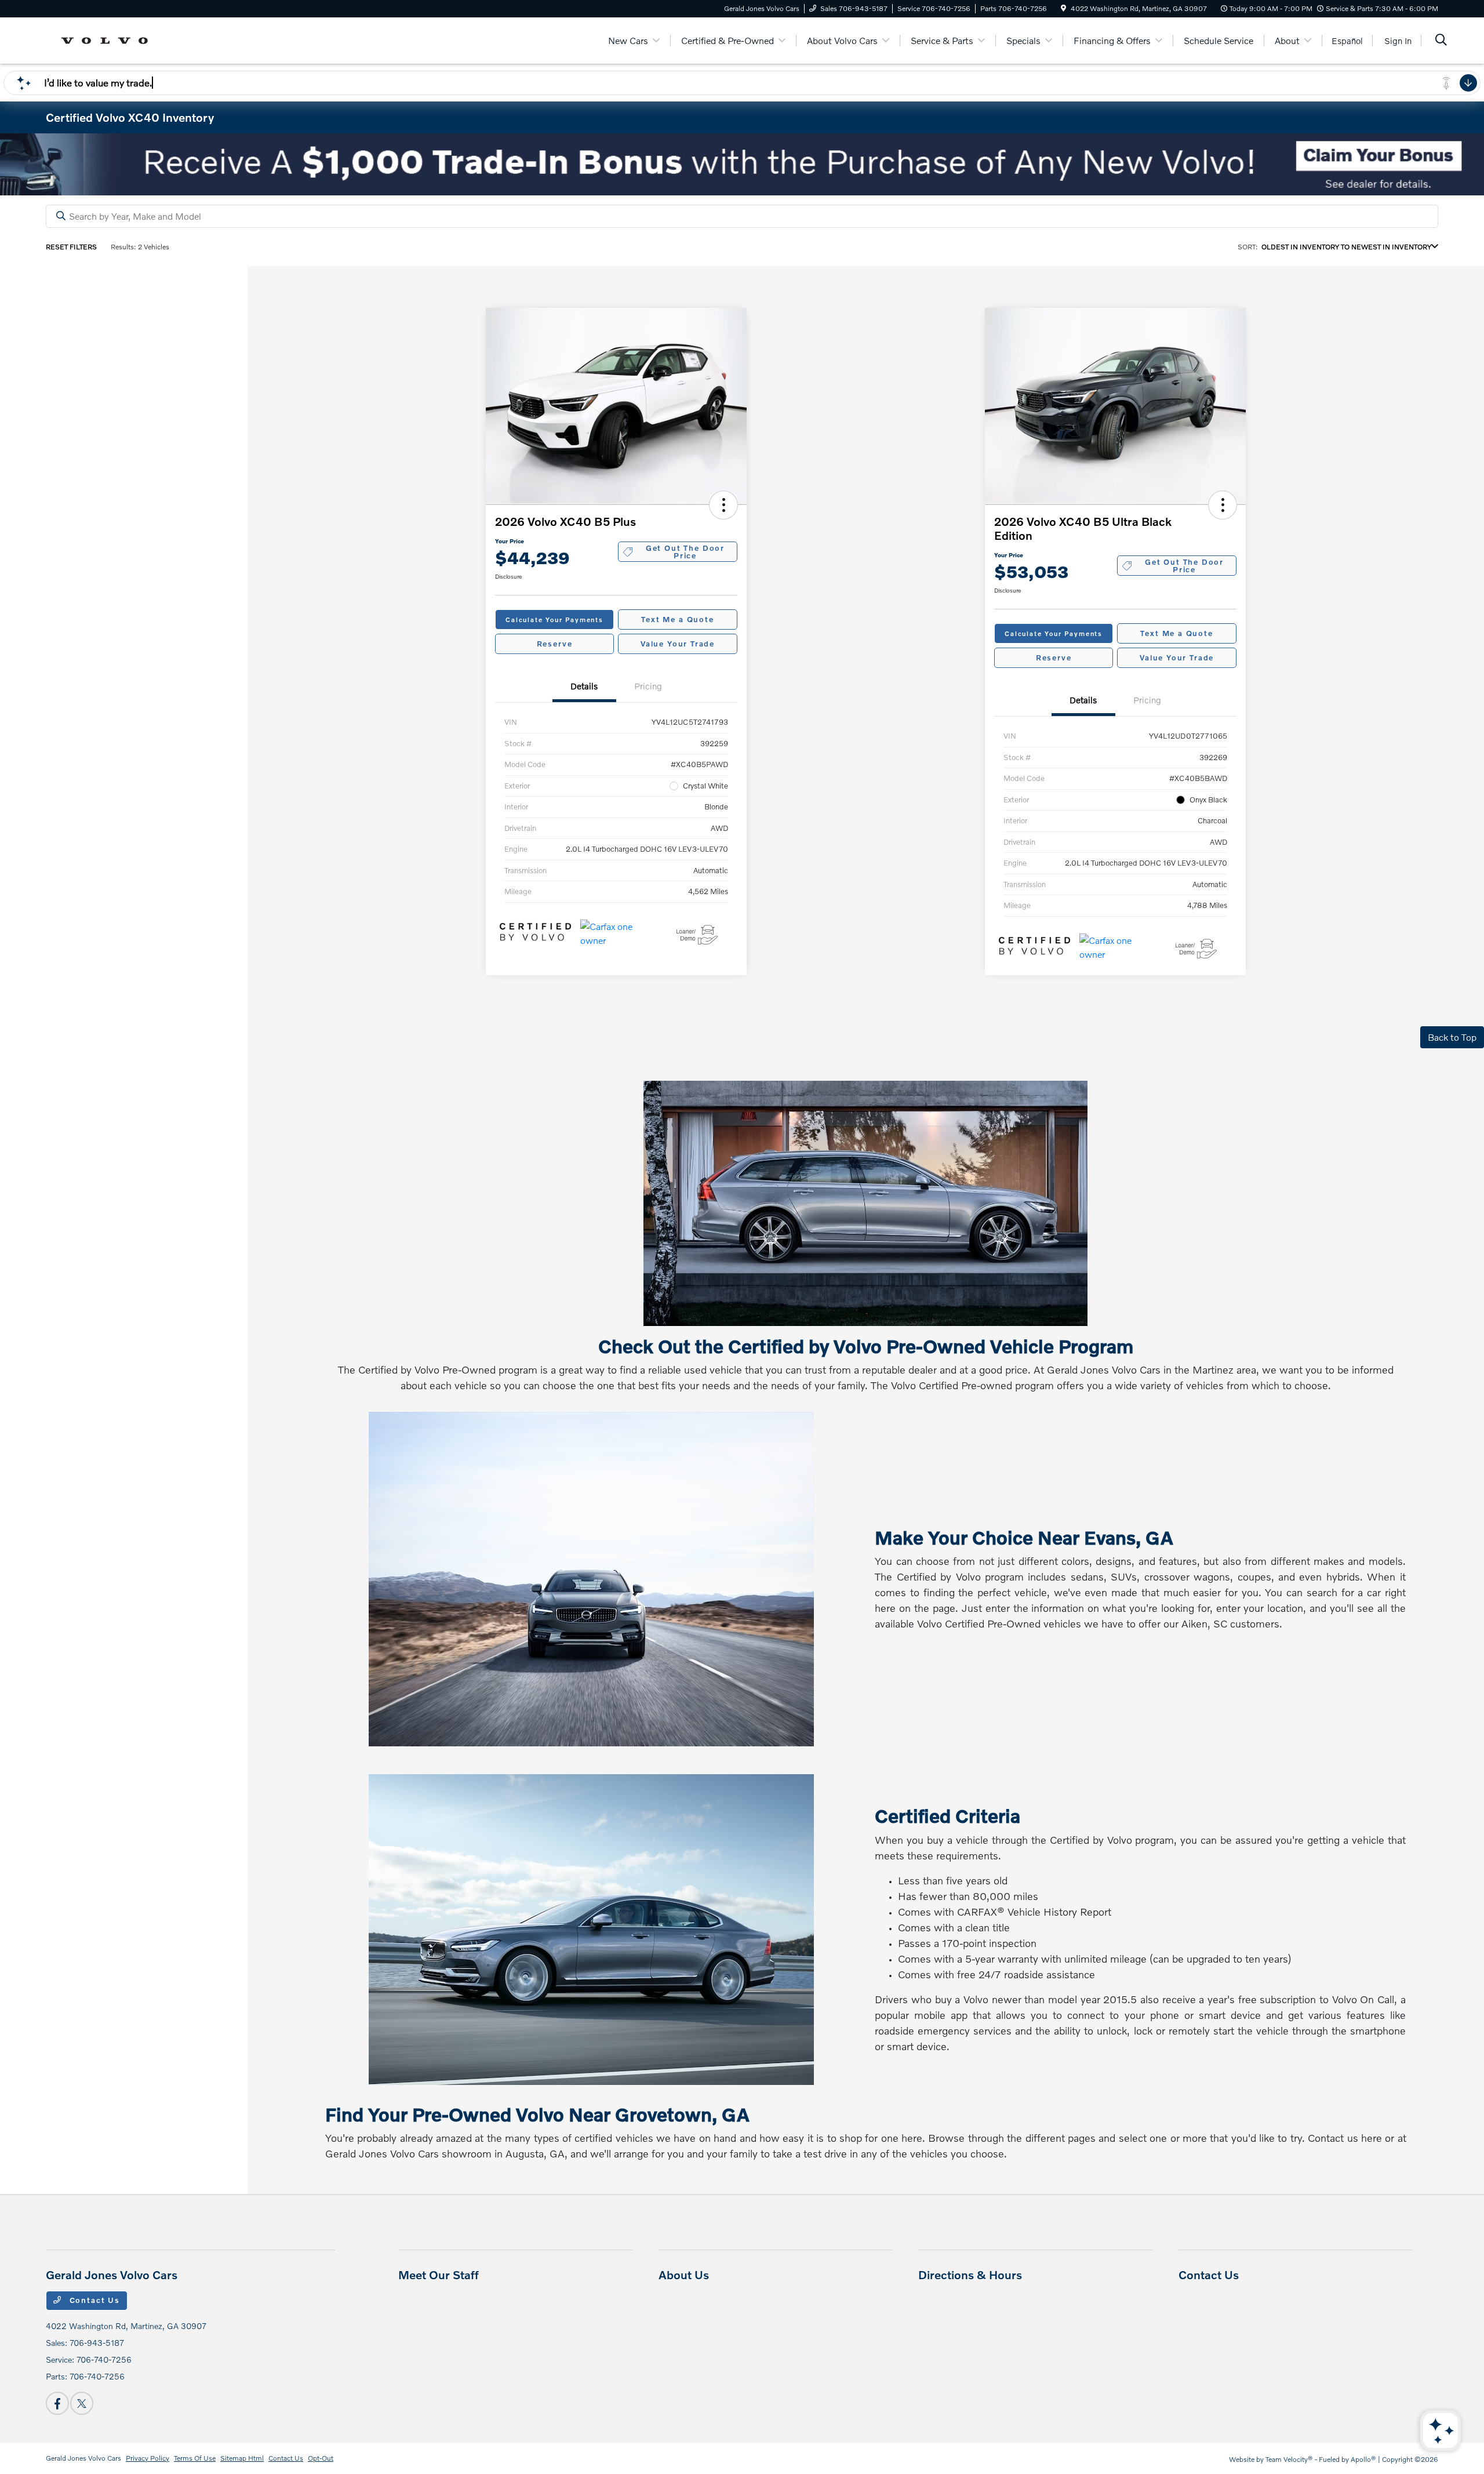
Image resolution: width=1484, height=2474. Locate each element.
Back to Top (1452, 1037)
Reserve (555, 644)
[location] (1063, 8)
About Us (684, 2275)
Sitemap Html (242, 2458)
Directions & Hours (970, 2275)
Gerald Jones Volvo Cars (83, 2458)
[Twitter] (82, 2403)
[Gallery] (742, 164)
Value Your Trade (678, 644)
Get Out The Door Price (685, 552)
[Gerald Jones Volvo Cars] (108, 39)
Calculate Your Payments (554, 620)
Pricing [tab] (648, 686)
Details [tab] (584, 686)
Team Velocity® (1289, 2459)
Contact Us (93, 2300)
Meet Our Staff (439, 2275)
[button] (723, 505)
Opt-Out (321, 2458)
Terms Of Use (195, 2458)
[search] (1441, 41)
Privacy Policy (148, 2458)
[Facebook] (57, 2403)
